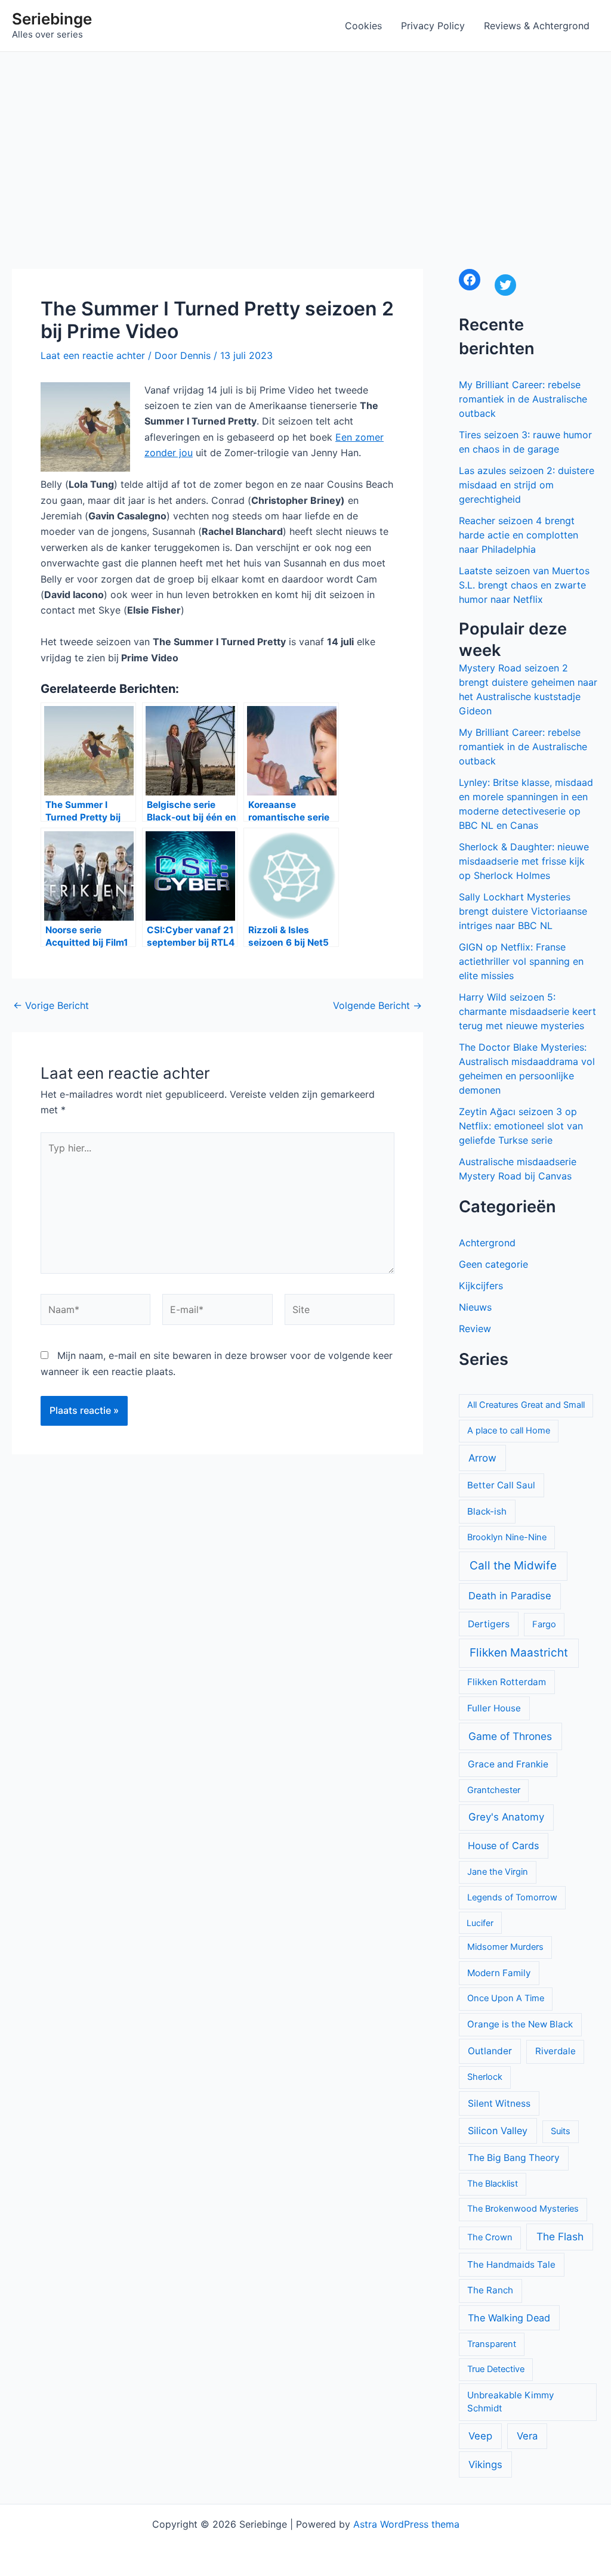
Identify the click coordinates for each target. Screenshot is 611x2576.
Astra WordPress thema (406, 2524)
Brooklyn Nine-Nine (507, 1537)
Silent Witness (499, 2103)
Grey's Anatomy (506, 1817)
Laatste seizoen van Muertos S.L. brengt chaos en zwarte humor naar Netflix (524, 585)
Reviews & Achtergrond (537, 26)
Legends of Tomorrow (512, 1897)
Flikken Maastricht (519, 1653)
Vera (527, 2436)
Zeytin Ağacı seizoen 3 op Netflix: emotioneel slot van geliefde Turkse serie (521, 1126)
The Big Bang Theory (514, 2158)
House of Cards (503, 1846)
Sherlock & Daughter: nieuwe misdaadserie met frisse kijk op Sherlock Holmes (524, 861)
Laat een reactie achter (93, 355)
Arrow (482, 1458)
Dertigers (489, 1624)
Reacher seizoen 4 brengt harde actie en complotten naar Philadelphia (519, 535)
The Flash (560, 2236)
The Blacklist (493, 2184)
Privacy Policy (433, 26)
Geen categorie (493, 1264)
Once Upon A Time (506, 1998)
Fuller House (494, 1708)
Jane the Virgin (498, 1872)
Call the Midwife (513, 1566)
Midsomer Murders (505, 1947)
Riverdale (556, 2051)
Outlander (490, 2051)
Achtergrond (487, 1243)
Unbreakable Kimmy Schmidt (510, 2402)
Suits (561, 2131)
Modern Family (499, 1973)
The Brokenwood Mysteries (523, 2209)
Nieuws (475, 1307)
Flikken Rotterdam (507, 1682)
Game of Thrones (510, 1736)
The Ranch (490, 2290)
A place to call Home (509, 1431)
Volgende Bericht (377, 1005)
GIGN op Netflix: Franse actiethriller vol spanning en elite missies (521, 961)
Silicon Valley (498, 2131)
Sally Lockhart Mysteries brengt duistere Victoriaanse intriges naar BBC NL (523, 911)
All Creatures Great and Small (526, 1405)
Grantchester (494, 1790)
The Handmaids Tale (511, 2264)
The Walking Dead (509, 2318)
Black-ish (487, 1511)
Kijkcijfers (481, 1286)
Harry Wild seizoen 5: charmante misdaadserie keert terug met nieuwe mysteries (527, 1011)
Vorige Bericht (51, 1005)
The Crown (490, 2237)
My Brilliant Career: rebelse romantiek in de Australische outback (523, 399)
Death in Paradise (510, 1596)
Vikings (485, 2464)
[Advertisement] (305, 141)
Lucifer (480, 1923)
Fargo (544, 1624)
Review (475, 1329)
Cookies (363, 26)
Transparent (492, 2344)
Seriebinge (52, 19)
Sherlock (485, 2077)
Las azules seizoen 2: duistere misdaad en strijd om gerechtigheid (527, 485)
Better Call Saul (501, 1485)
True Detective (496, 2369)
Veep (480, 2436)
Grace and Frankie (508, 1764)
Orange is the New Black (520, 2024)
